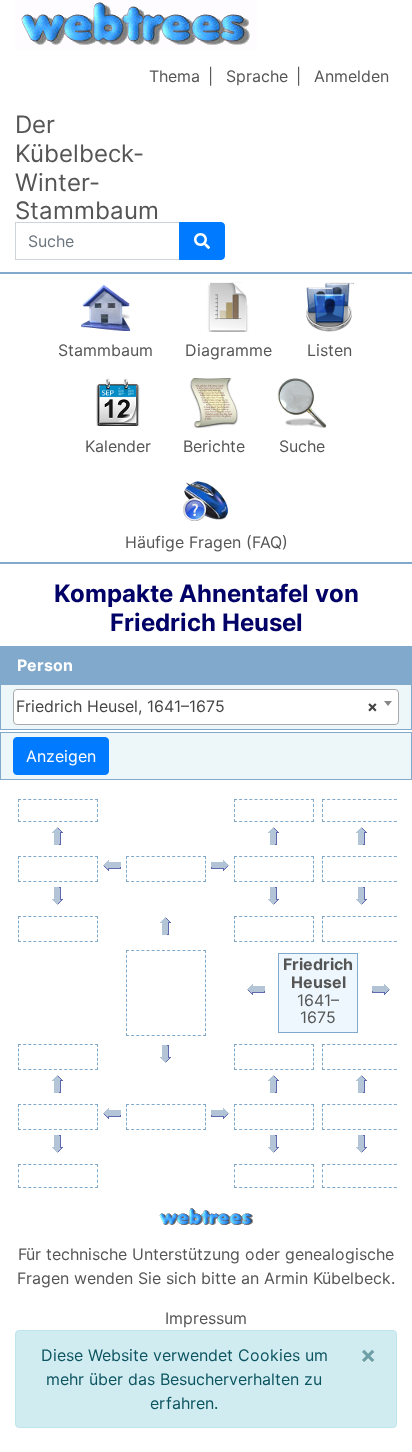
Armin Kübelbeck (327, 1278)
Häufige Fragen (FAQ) (206, 542)
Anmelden (351, 76)
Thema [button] (174, 76)
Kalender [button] (118, 446)
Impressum (206, 1318)
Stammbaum (105, 350)
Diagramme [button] (228, 350)
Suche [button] (302, 446)
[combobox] (206, 707)
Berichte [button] (214, 446)
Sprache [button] (257, 76)
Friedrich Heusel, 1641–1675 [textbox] (197, 706)
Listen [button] (329, 350)
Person (45, 665)
